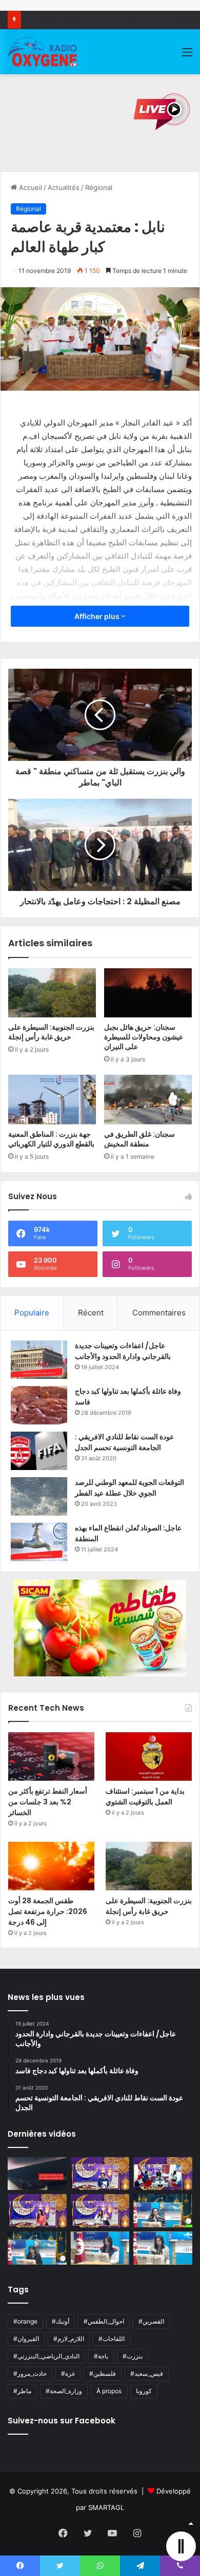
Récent (91, 1313)
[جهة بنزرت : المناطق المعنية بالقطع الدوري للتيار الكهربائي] (52, 1099)
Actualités (64, 187)
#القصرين (151, 2321)
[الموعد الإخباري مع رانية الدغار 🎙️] (100, 2174)
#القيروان (26, 2339)
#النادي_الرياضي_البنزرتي (46, 2356)
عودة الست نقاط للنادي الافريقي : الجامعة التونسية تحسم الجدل (124, 1442)
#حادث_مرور (30, 2373)
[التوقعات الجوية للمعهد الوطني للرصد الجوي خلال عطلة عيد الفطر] (39, 1496)
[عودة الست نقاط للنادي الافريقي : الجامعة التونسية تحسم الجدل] (39, 1451)
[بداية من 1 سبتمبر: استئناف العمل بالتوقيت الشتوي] (149, 1757)
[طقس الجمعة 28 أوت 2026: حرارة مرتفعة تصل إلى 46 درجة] (51, 1866)
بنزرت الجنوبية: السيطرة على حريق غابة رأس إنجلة (51, 1032)
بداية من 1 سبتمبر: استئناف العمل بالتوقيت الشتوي (145, 1796)
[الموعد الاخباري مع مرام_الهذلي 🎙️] (100, 2211)
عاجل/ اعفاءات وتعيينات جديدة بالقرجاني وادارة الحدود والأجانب (123, 1351)
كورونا (144, 2391)
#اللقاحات (112, 2339)
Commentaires (159, 1313)
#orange (25, 2321)
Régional (99, 187)
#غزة (68, 2373)
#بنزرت (133, 2356)
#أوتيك (61, 2321)
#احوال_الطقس (104, 2321)
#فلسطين (103, 2373)
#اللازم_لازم (69, 2339)
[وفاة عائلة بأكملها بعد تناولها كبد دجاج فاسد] (39, 1405)
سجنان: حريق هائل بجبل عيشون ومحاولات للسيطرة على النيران (144, 1037)
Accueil (29, 187)
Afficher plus (98, 616)
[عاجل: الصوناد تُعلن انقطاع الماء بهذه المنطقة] (39, 1542)
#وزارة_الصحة (64, 2391)
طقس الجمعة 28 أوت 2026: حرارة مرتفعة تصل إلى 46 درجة (48, 1911)
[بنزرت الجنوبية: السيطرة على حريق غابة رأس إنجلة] (52, 993)
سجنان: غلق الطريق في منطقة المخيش (139, 1139)
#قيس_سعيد (147, 2373)
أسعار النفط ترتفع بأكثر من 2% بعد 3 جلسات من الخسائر (48, 1802)
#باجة (101, 2356)
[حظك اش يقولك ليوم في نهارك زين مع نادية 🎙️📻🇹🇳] (37, 2248)
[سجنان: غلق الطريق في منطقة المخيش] (148, 1099)
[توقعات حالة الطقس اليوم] (37, 2211)
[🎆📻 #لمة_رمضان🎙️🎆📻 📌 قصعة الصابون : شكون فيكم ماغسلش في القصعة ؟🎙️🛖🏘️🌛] (163, 2174)
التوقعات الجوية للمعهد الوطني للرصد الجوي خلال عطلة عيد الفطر (129, 1488)
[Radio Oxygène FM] (43, 52)
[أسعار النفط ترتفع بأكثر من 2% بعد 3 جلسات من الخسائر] (51, 1757)
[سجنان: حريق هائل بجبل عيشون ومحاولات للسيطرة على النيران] (148, 993)
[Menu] (187, 56)
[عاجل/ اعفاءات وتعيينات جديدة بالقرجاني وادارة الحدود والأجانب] (39, 1360)
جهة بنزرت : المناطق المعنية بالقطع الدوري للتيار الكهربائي (51, 1139)
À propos (109, 2391)
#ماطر (22, 2391)
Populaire (32, 1313)
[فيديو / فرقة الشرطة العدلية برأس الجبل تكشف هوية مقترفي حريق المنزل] (37, 2174)
